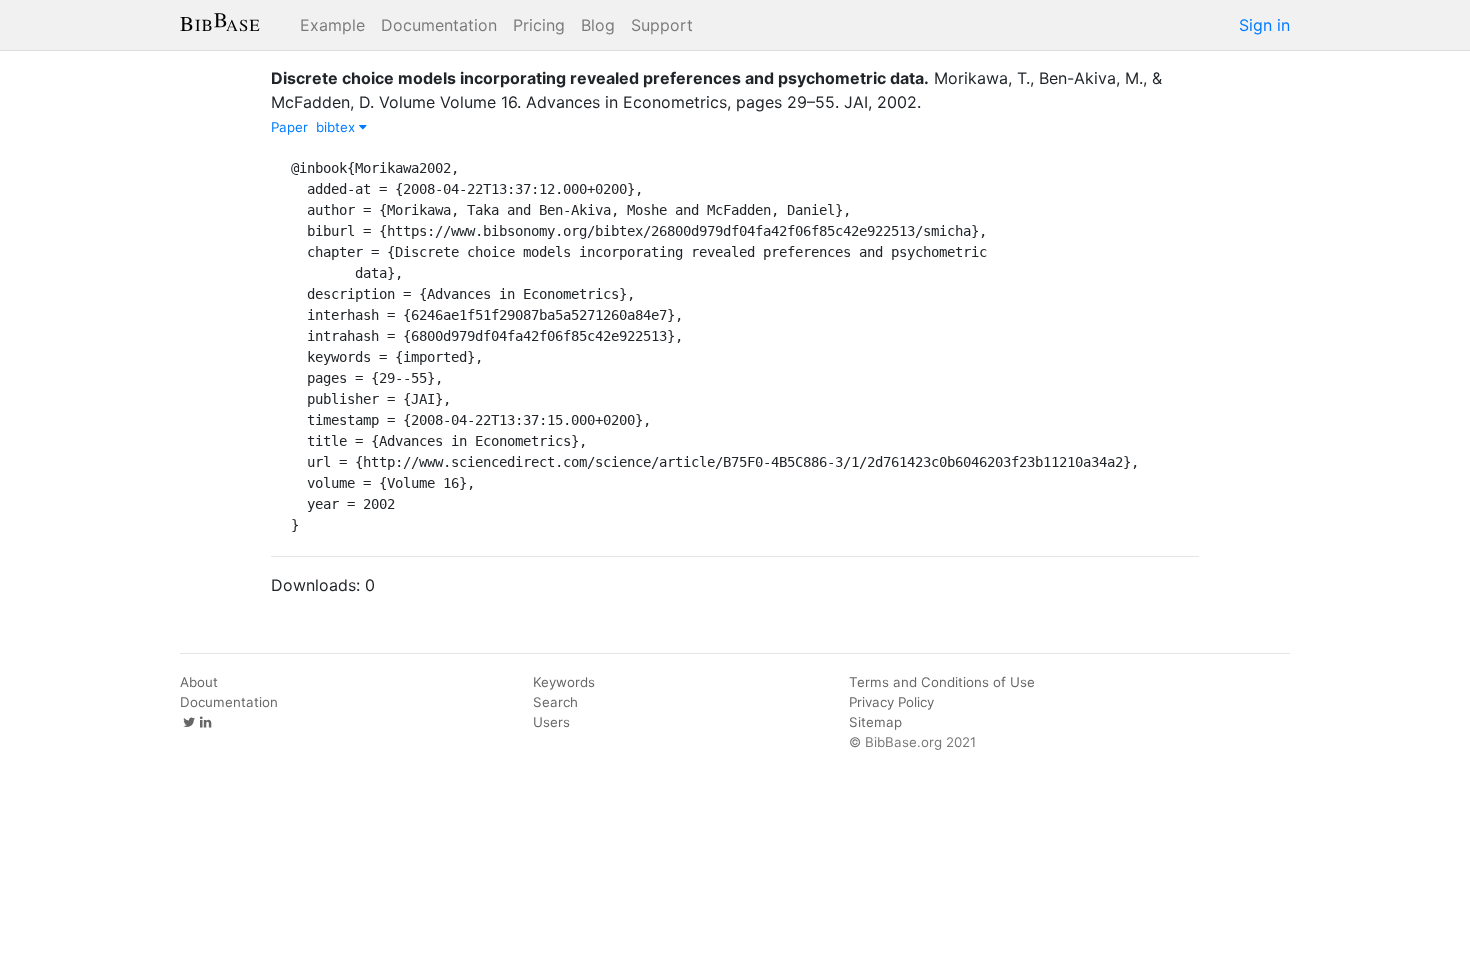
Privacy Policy (891, 702)
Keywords (564, 682)
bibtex (337, 127)
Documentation (439, 25)
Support (662, 25)
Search (555, 702)
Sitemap (875, 722)
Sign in (1264, 25)
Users (551, 722)
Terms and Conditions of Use (942, 682)
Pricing (539, 25)
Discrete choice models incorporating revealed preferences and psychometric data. (600, 78)
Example (332, 25)
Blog (598, 25)
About (199, 682)
